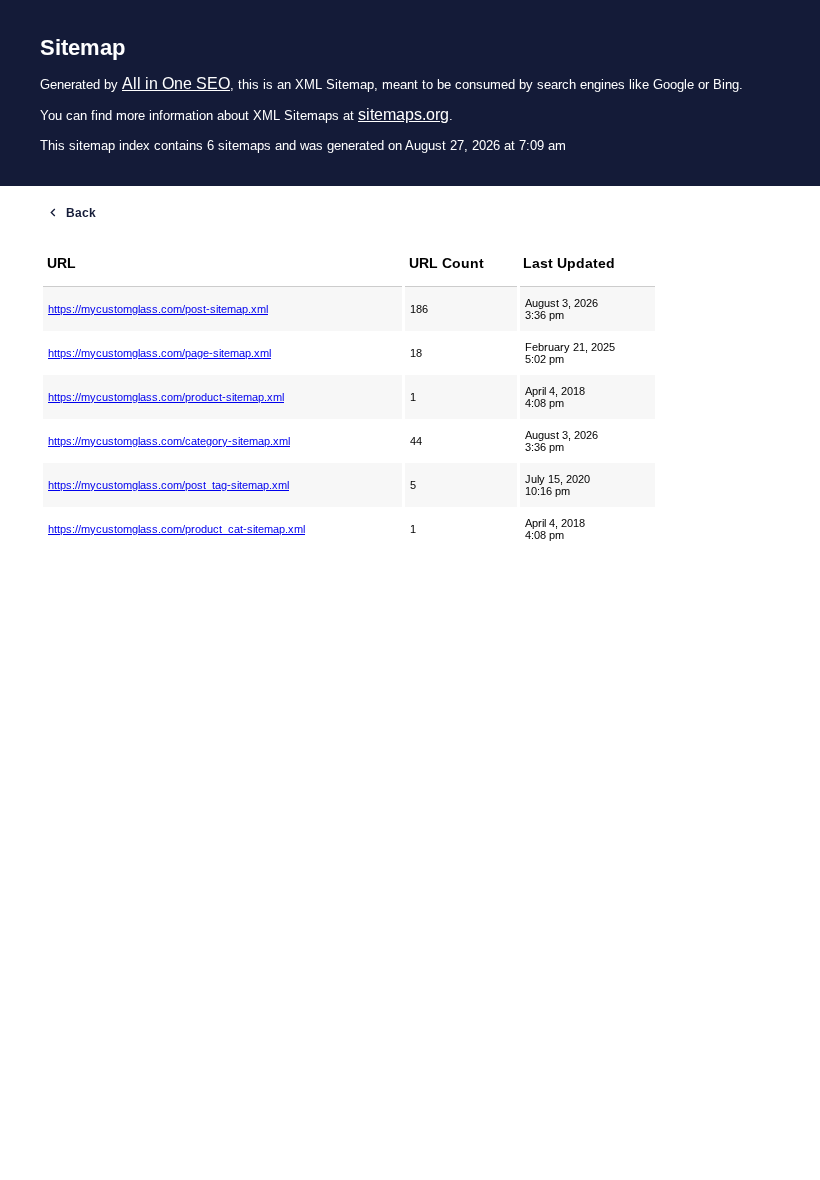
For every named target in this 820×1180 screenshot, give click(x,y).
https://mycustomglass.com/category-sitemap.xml (169, 441)
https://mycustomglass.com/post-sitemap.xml (158, 309)
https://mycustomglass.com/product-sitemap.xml (166, 397)
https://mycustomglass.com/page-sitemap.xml (159, 353)
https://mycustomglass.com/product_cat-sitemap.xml (176, 529)
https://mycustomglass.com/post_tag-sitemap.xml (168, 485)
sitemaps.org (403, 114)
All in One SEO (176, 83)
